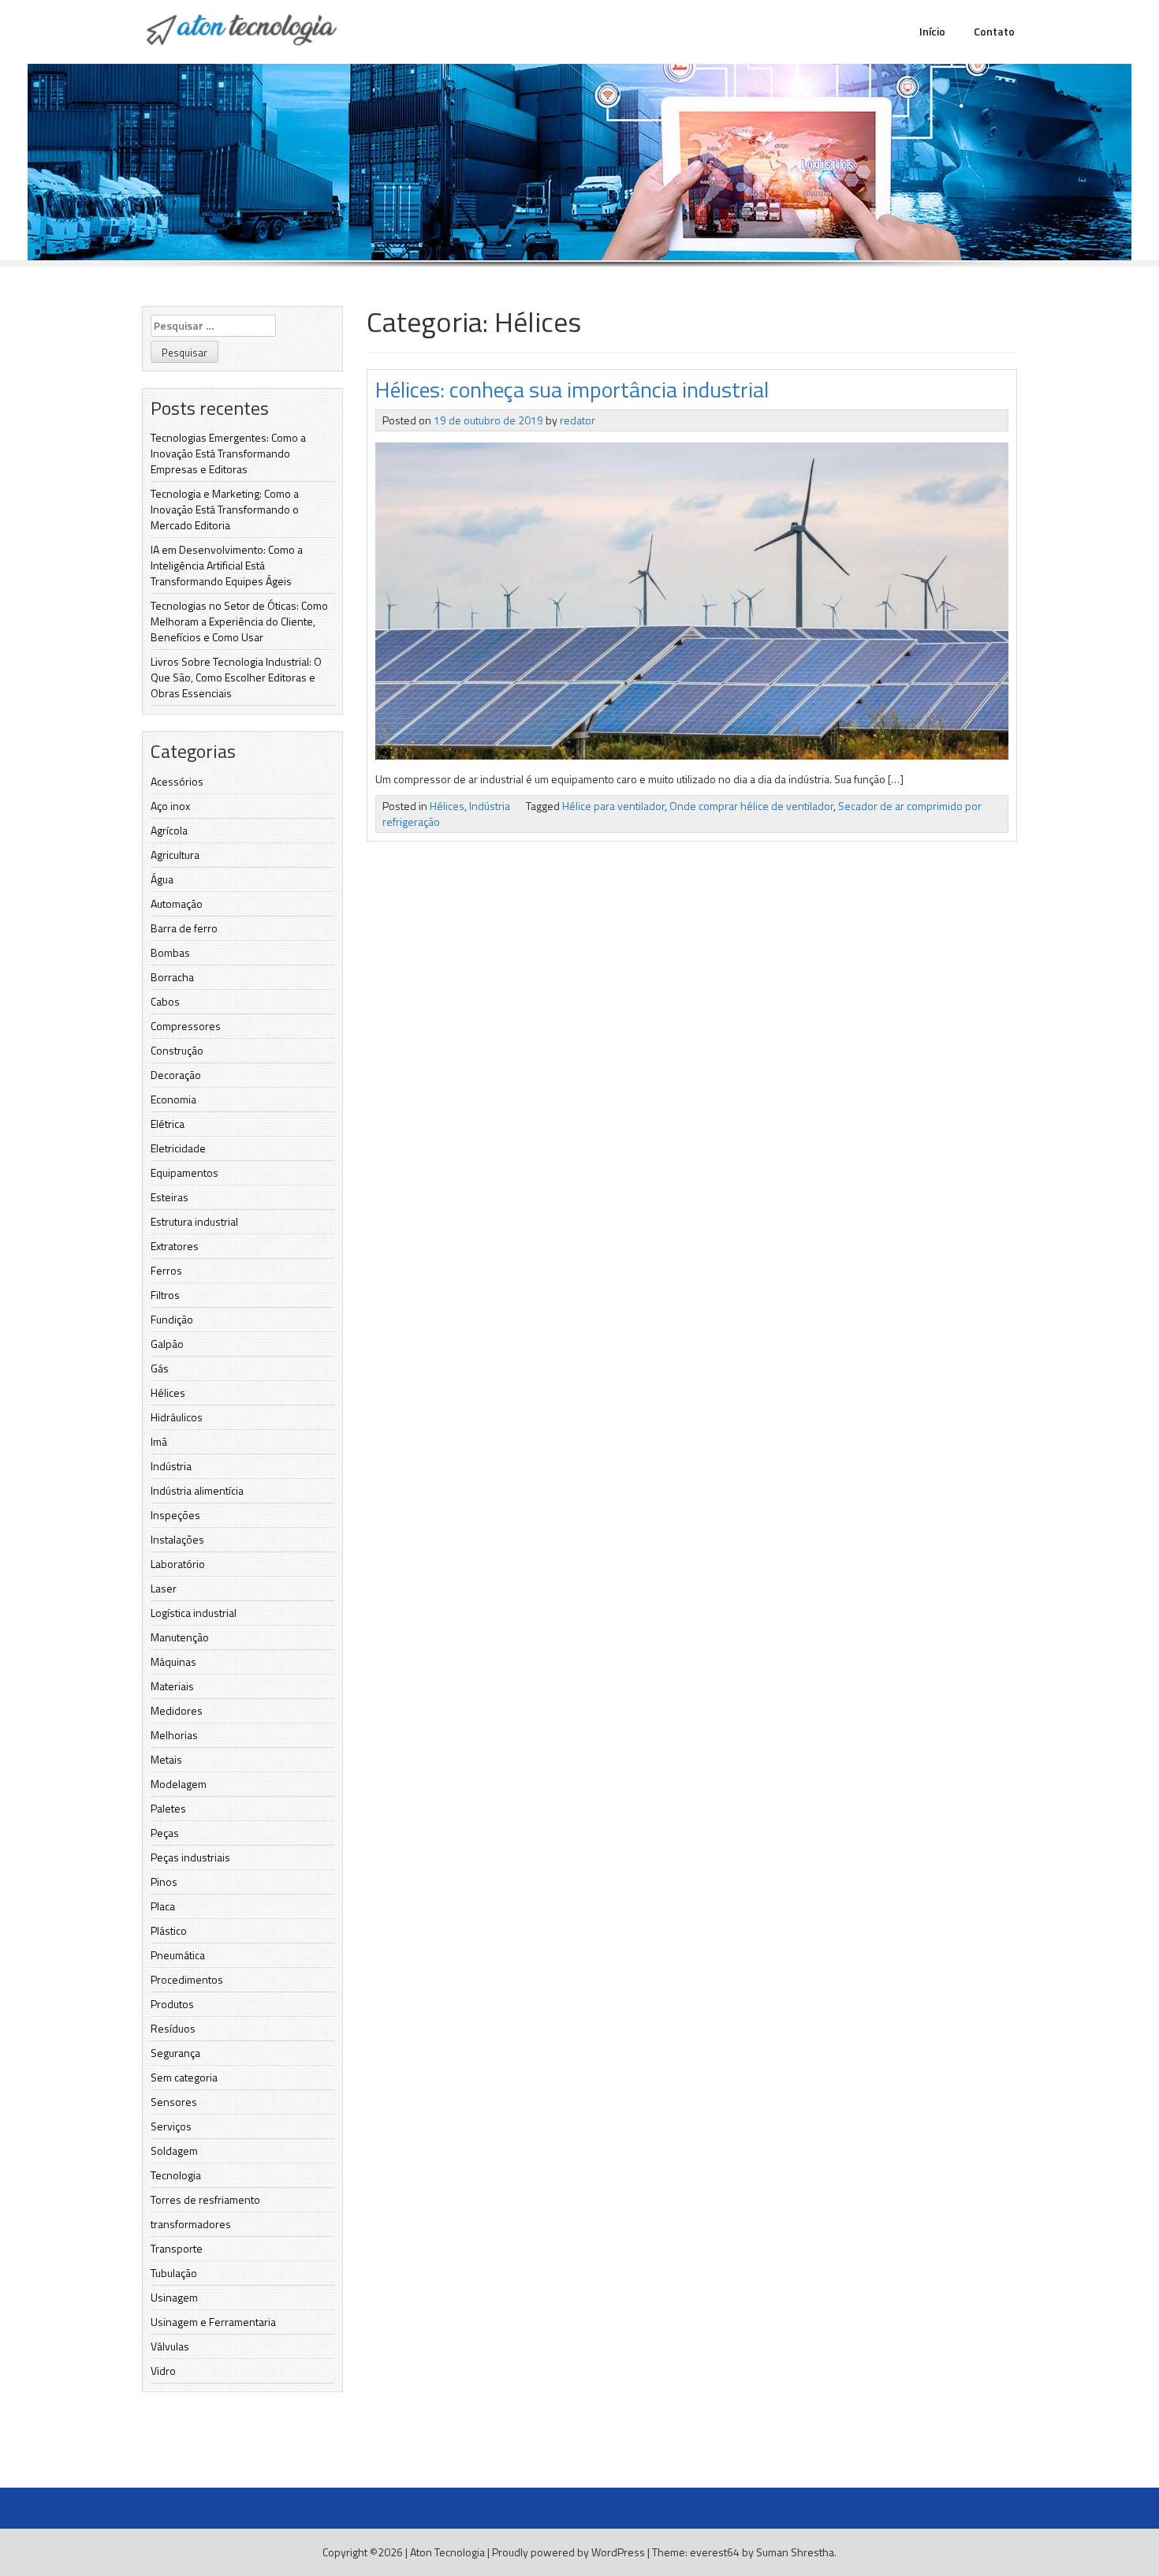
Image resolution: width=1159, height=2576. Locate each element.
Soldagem (174, 2150)
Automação (177, 903)
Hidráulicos (177, 1417)
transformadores (191, 2224)
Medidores (177, 1710)
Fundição (172, 1319)
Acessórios (177, 781)
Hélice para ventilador (613, 806)
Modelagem (179, 1784)
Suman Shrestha (795, 2552)
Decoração (176, 1075)
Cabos (165, 1001)
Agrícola (169, 830)
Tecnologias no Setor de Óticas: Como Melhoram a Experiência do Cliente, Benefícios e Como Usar (239, 621)
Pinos (164, 1882)
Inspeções (175, 1515)
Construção (177, 1050)
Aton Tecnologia (447, 2552)
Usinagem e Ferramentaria (213, 2322)
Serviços (171, 2126)
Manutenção (180, 1637)
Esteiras (170, 1197)
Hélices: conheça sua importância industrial (572, 389)
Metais (166, 1759)
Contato (994, 31)
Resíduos (173, 2028)
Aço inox (170, 806)
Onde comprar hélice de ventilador (751, 806)
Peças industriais (190, 1857)
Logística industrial (194, 1613)
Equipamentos (184, 1172)
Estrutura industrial (194, 1221)
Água (162, 879)
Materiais (172, 1686)
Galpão (167, 1344)
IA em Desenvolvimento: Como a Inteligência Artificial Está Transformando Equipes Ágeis (227, 565)
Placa (163, 1906)
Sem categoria (184, 2077)
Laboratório (178, 1564)
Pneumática (178, 1955)
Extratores (175, 1246)
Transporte (177, 2248)
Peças (165, 1833)
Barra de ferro (184, 928)
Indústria (171, 1466)
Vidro (163, 2371)
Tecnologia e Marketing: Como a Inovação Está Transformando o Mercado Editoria (225, 509)
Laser (164, 1588)
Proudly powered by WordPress (568, 2552)
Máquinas (173, 1661)
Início (932, 31)
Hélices (168, 1393)
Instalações (177, 1539)
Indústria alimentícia (197, 1490)
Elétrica (168, 1124)
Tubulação (174, 2273)
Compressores (186, 1026)
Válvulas (170, 2346)
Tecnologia (176, 2175)
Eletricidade (178, 1148)
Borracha (172, 977)
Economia (173, 1099)
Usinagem (174, 2297)
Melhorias (174, 1735)
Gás (160, 1368)
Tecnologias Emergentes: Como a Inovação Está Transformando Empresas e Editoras (228, 453)
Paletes (168, 1808)
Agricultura (175, 855)
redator (578, 420)
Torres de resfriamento (205, 2199)
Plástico (169, 1930)
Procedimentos (187, 1979)
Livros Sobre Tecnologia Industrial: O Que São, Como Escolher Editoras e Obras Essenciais (236, 677)
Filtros (165, 1295)
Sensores (174, 2102)
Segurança (175, 2053)
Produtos (172, 2004)
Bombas (170, 952)
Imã (159, 1441)
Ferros (166, 1270)
